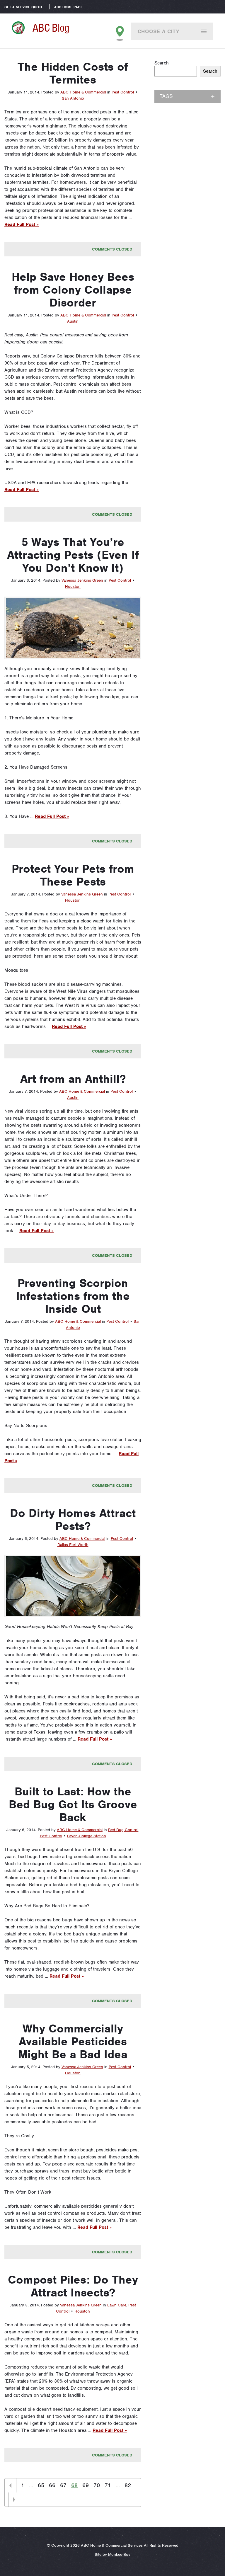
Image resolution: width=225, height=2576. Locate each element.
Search (162, 63)
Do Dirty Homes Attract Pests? (73, 1520)
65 (41, 2485)
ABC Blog (51, 28)
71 (108, 2485)
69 (86, 2485)
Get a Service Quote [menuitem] (24, 7)
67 (63, 2485)
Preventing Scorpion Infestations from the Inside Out (73, 1296)
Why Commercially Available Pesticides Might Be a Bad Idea (73, 2042)
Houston (73, 586)
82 (128, 2485)
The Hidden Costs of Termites (73, 73)
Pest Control (123, 92)
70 (97, 2485)
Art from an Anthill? (73, 1079)
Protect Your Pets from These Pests (73, 875)
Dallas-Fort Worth (73, 1545)
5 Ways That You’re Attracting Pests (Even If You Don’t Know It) (73, 555)
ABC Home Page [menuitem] (68, 7)
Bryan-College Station (87, 1836)
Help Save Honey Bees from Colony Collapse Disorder (73, 290)
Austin (73, 321)
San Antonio (73, 98)
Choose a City (159, 31)
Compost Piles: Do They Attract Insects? (73, 2286)
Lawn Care (117, 2305)
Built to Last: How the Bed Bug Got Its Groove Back (73, 1804)
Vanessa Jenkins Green (82, 580)
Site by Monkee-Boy (112, 2554)
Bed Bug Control (123, 1830)
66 (52, 2485)
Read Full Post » (22, 224)
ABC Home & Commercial (83, 92)
